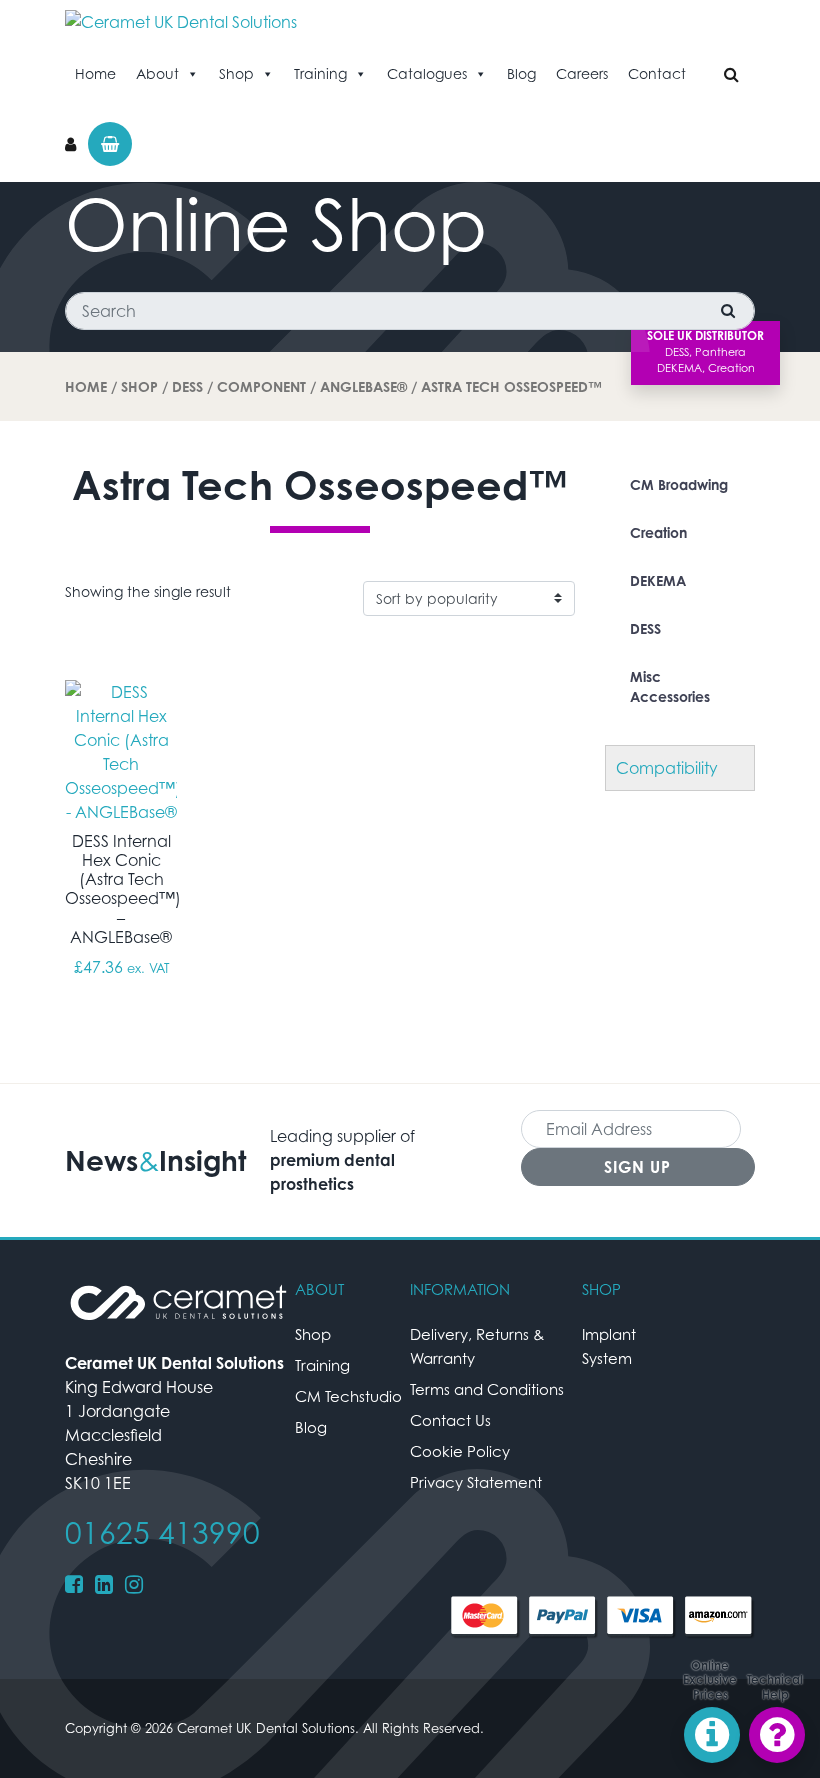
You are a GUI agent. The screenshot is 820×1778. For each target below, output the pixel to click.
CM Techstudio (348, 1396)
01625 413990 (162, 1533)
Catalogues (427, 73)
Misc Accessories (670, 686)
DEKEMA (658, 580)
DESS (187, 386)
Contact (657, 73)
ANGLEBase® (363, 386)
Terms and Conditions (487, 1389)
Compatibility (667, 768)
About (157, 73)
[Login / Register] (70, 144)
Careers (582, 73)
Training (320, 73)
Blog (521, 73)
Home (95, 73)
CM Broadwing (679, 484)
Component (261, 386)
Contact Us (450, 1420)
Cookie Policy (460, 1451)
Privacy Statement (476, 1482)
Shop (236, 73)
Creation (658, 532)
